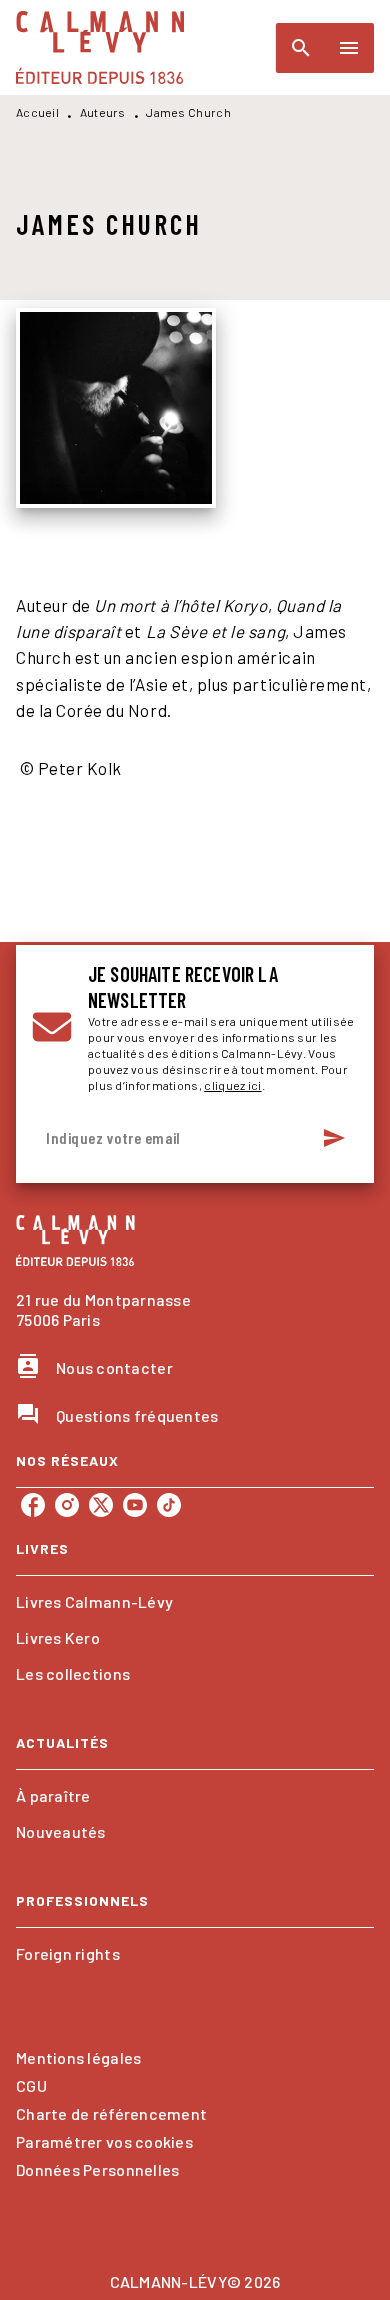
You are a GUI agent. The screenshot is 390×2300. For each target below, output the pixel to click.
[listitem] (33, 1505)
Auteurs (103, 112)
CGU (31, 2085)
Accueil (37, 112)
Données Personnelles (97, 2169)
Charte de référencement (111, 2113)
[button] (195, 1602)
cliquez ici (232, 1085)
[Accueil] (100, 47)
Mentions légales (78, 2057)
